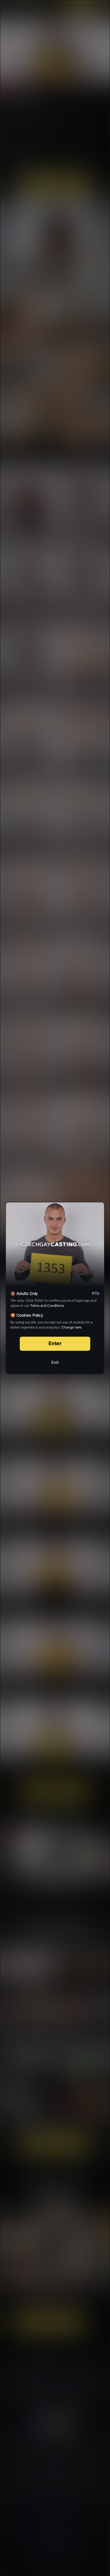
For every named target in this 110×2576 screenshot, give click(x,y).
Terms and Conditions (47, 1305)
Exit (55, 1362)
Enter (55, 1343)
